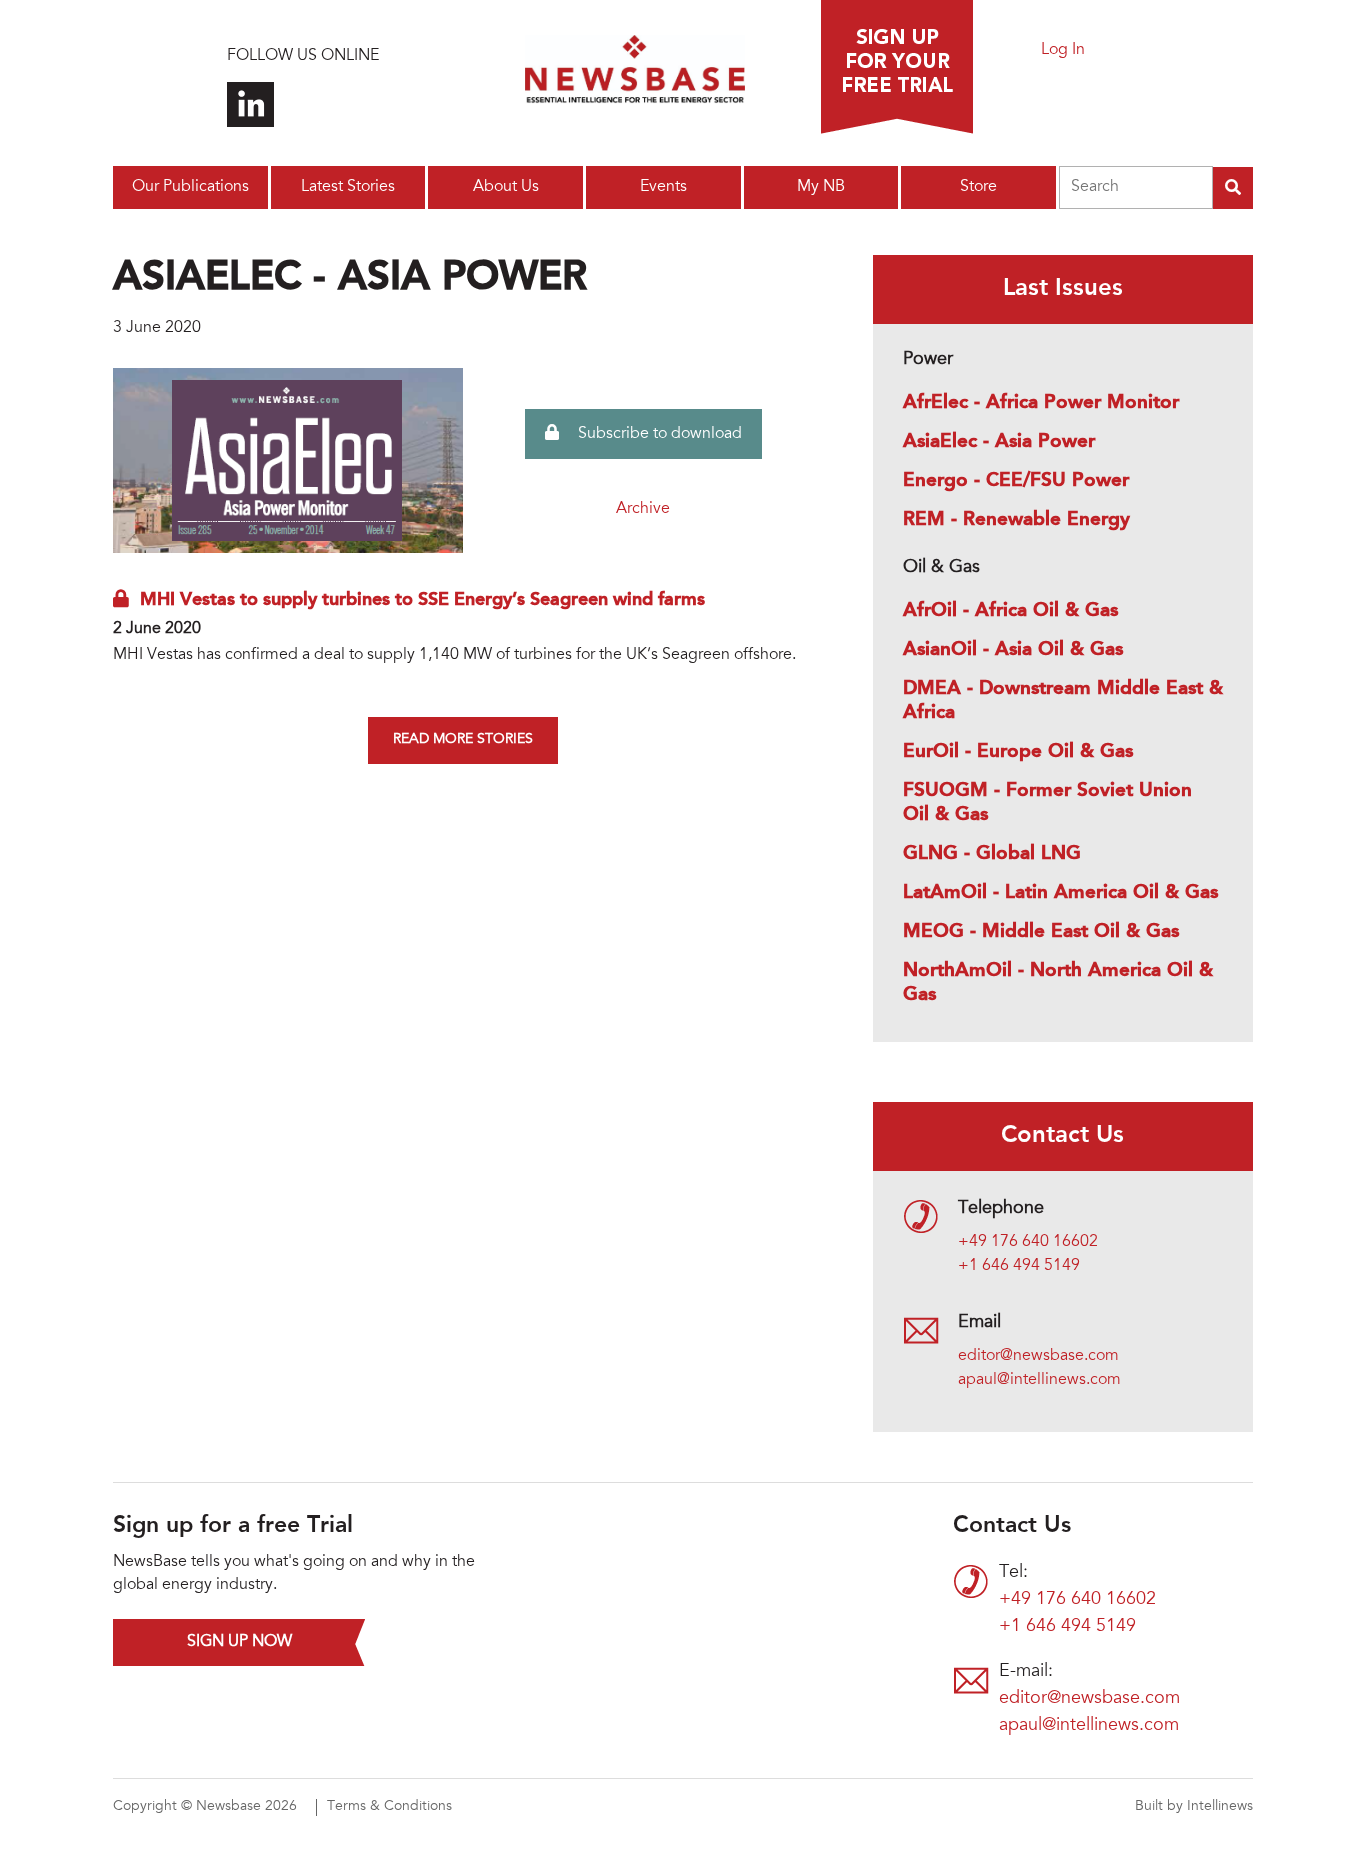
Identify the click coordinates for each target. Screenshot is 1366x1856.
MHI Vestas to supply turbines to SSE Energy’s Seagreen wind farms (422, 600)
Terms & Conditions (389, 1807)
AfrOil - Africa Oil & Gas (1010, 611)
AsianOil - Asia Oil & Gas (1013, 650)
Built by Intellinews (1194, 1807)
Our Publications (190, 187)
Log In (1063, 50)
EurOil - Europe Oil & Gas (1018, 752)
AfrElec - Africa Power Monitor (1041, 403)
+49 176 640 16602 (1028, 1242)
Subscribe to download (658, 434)
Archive (643, 509)
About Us (506, 187)
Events (663, 187)
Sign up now (239, 1642)
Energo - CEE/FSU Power (1016, 481)
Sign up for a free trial (897, 67)
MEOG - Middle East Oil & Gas (1041, 932)
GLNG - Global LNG (992, 854)
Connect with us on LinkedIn (250, 104)
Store (978, 187)
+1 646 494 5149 (1019, 1266)
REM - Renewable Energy (1016, 520)
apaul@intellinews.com (1039, 1380)
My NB (821, 187)
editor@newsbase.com (1038, 1356)
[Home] (635, 75)
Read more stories (463, 740)
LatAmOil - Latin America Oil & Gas (1060, 893)
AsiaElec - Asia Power (999, 442)
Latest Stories (348, 187)
